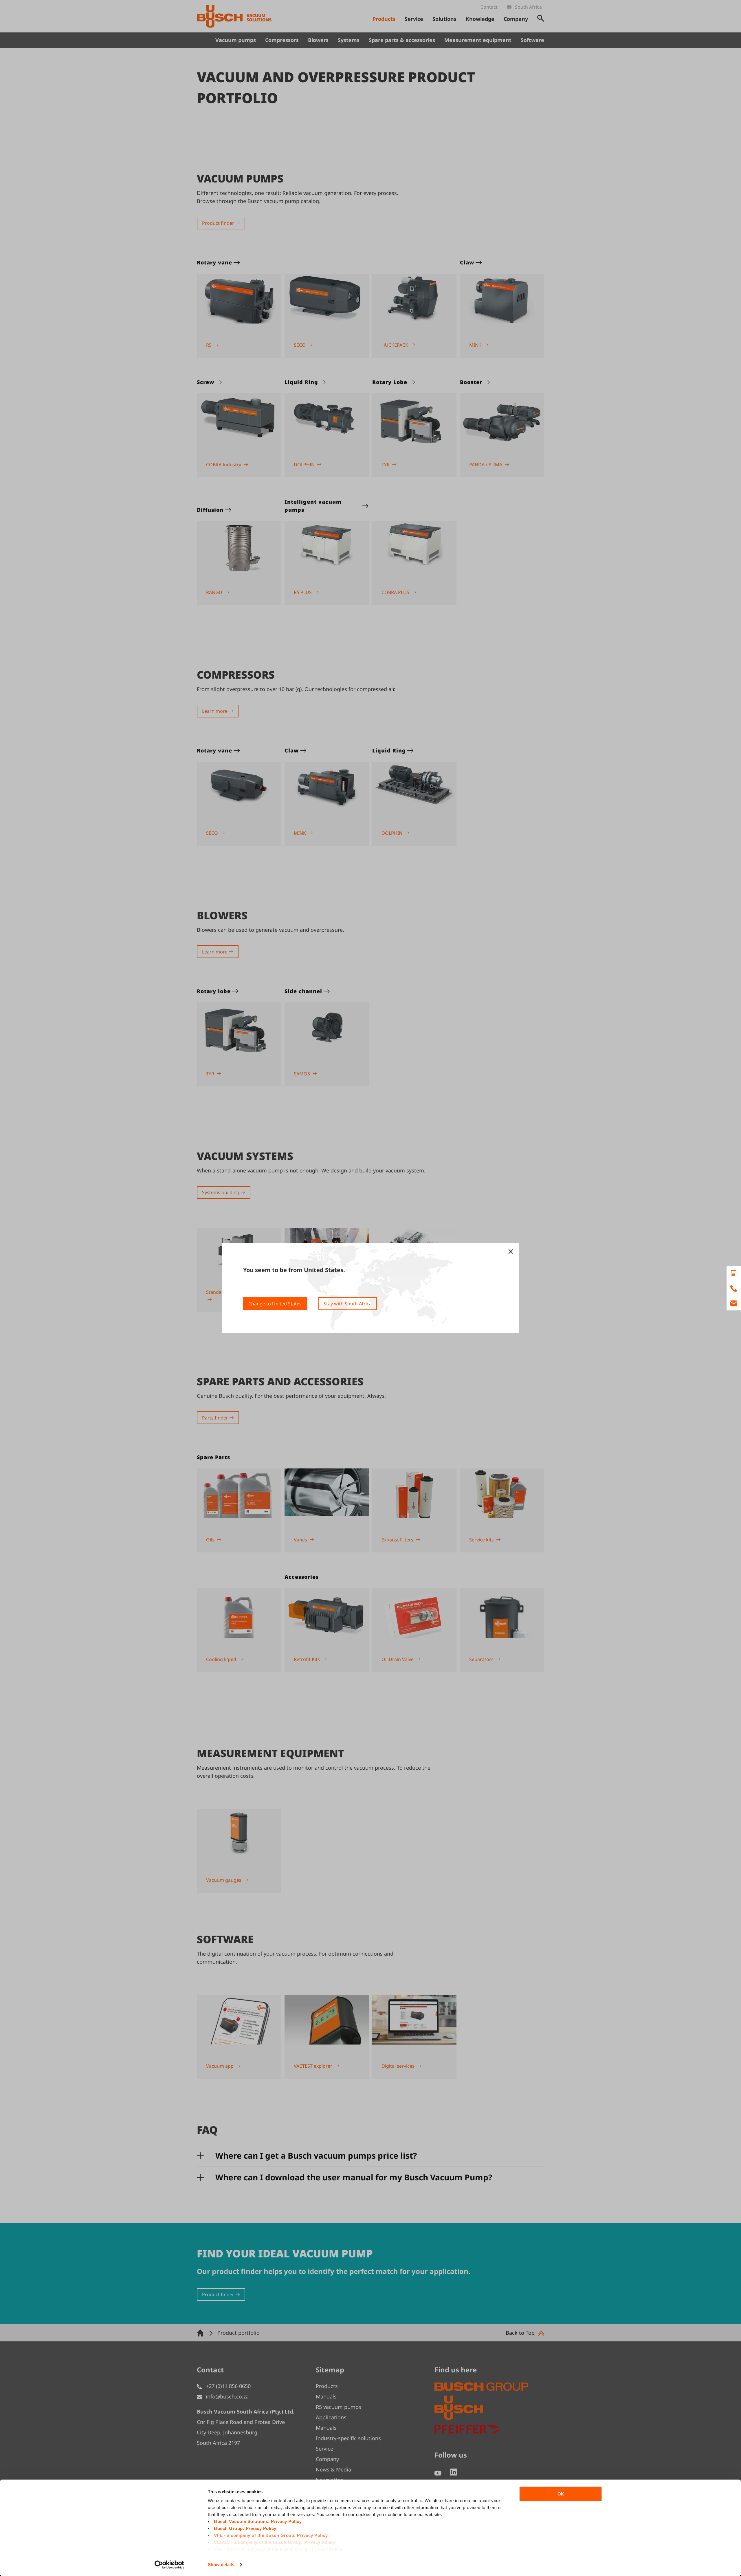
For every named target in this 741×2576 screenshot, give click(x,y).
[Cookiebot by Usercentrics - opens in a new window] (169, 2565)
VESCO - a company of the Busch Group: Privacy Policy (274, 2542)
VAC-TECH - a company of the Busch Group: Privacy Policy (278, 2549)
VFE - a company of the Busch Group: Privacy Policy (271, 2535)
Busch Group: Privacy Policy (245, 2528)
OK (561, 2494)
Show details (221, 2565)
